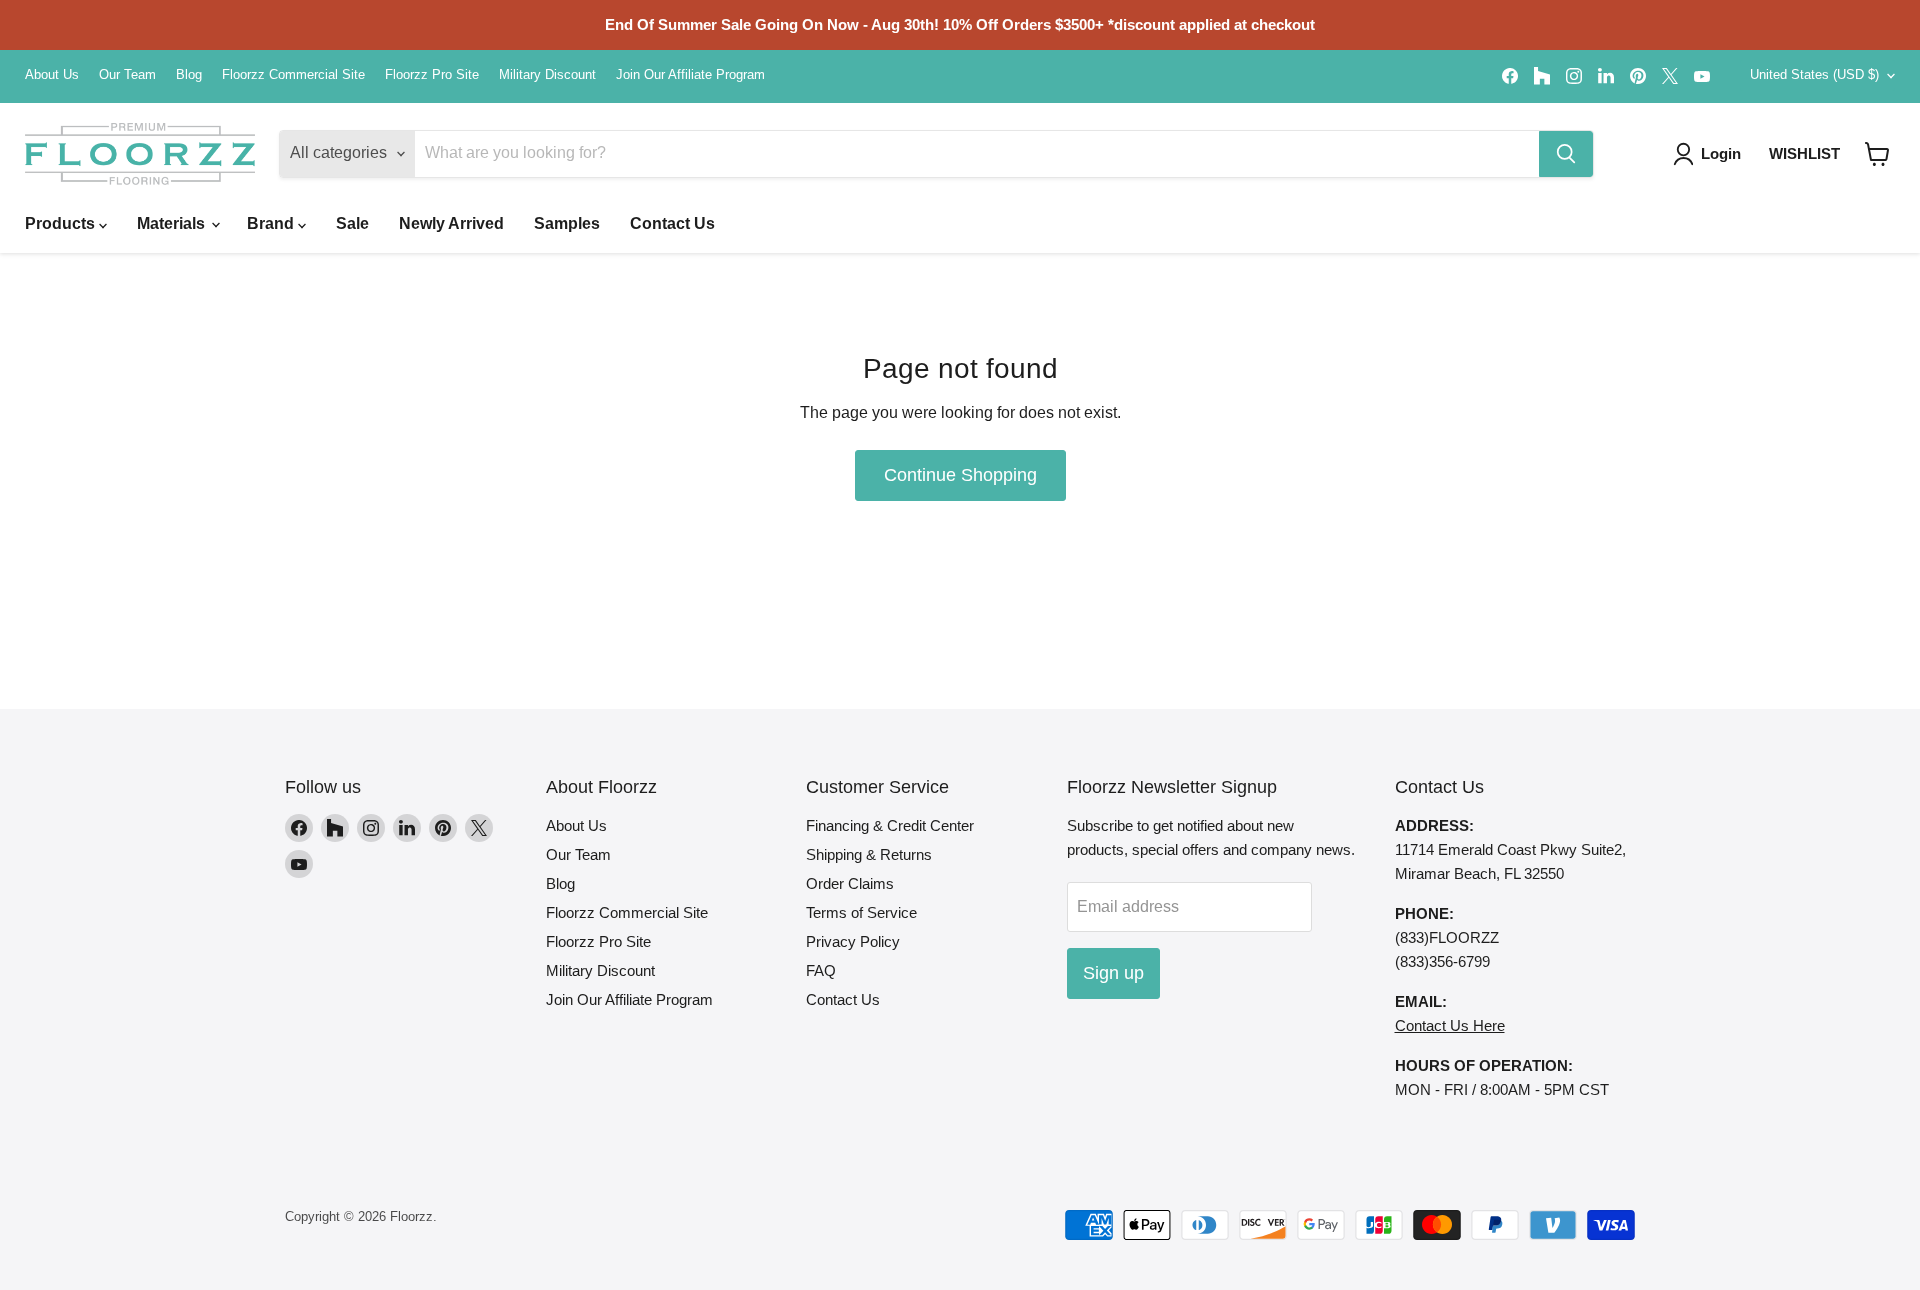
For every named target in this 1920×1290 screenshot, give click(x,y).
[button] (1877, 154)
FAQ (821, 970)
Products (62, 223)
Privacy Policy (853, 941)
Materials (173, 223)
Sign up (1113, 973)
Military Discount (547, 75)
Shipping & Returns (869, 854)
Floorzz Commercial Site (293, 75)
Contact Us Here (1450, 1025)
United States (1814, 74)
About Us (52, 75)
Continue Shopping (960, 475)
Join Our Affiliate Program (690, 75)
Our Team (127, 75)
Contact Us (672, 223)
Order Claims (850, 883)
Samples (567, 223)
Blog (189, 75)
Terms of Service (861, 912)
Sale (352, 223)
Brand (272, 223)
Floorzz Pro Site (432, 75)
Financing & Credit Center (890, 825)
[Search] (1566, 154)
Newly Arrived (451, 223)
